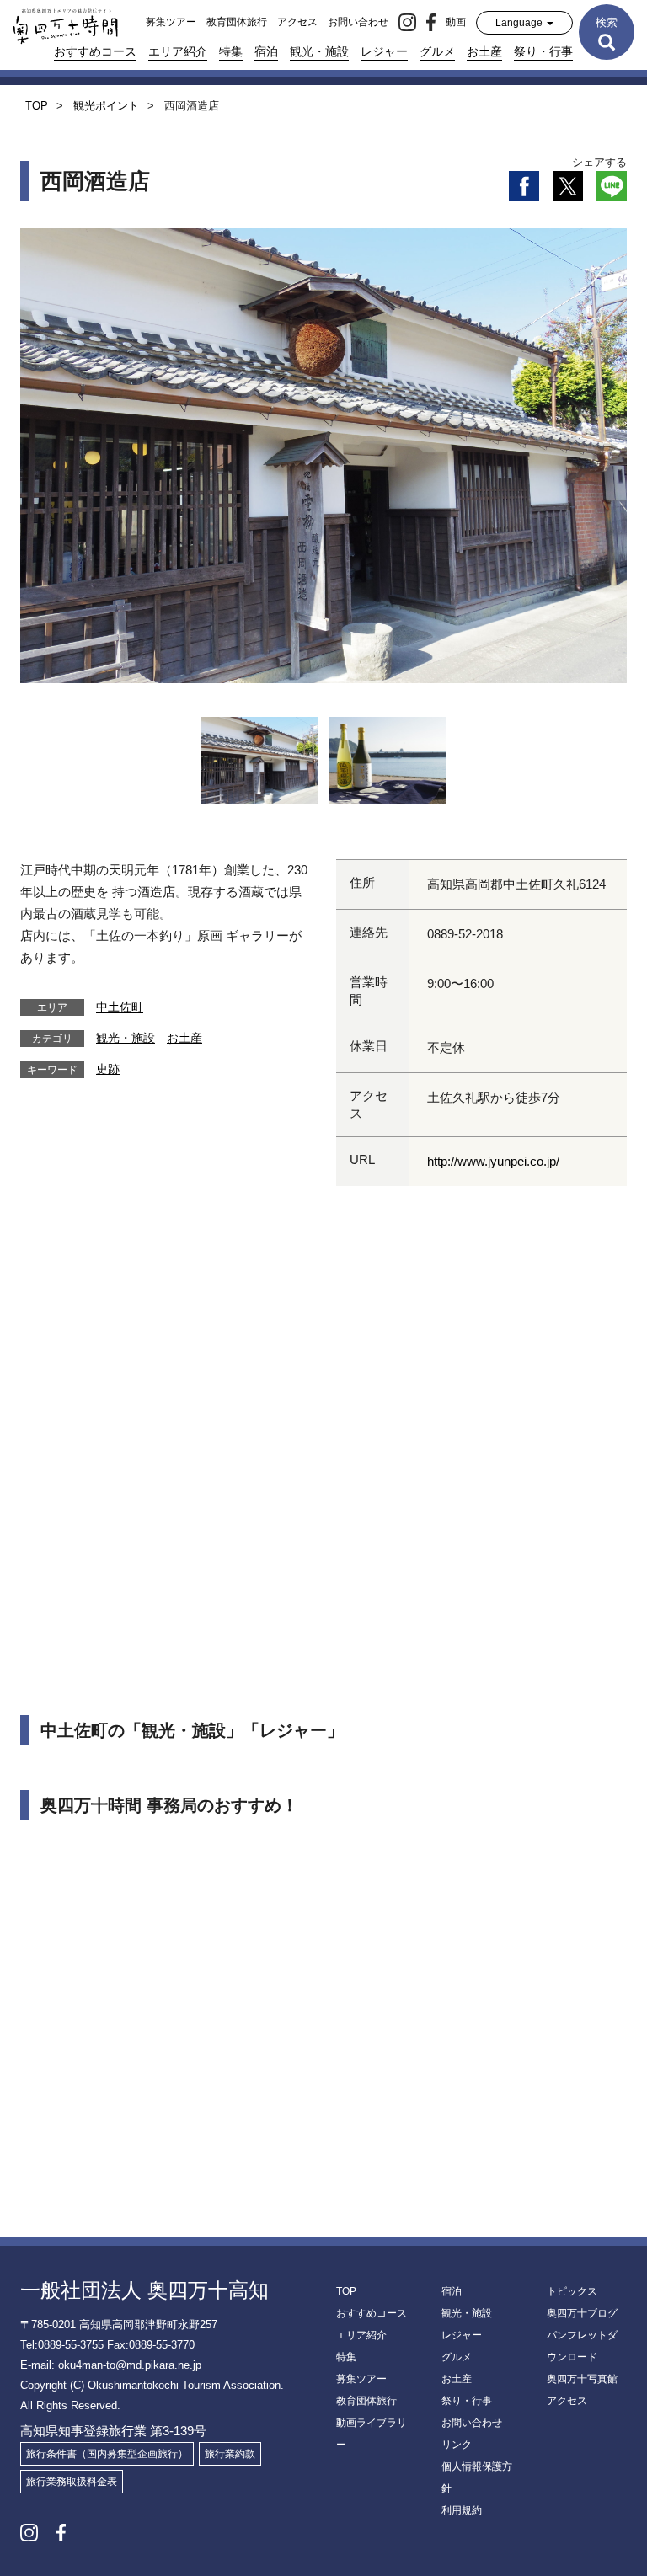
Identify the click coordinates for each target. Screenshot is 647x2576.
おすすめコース (95, 51)
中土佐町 (120, 1007)
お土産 (484, 51)
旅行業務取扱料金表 (72, 2482)
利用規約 (462, 2510)
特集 (231, 51)
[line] (612, 186)
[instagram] (407, 22)
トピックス (572, 2291)
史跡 (108, 1069)
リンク (457, 2445)
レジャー (384, 51)
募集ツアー (171, 22)
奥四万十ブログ (582, 2313)
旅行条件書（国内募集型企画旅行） (107, 2454)
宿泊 (266, 51)
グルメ (437, 51)
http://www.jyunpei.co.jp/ (493, 1161)
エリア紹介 (178, 51)
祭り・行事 (543, 51)
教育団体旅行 (237, 22)
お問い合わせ (358, 22)
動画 (456, 22)
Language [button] (520, 23)
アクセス (297, 22)
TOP (346, 2291)
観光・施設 (319, 51)
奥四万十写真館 (582, 2379)
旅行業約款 (230, 2454)
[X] (568, 186)
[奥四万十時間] (59, 22)
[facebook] (431, 22)
